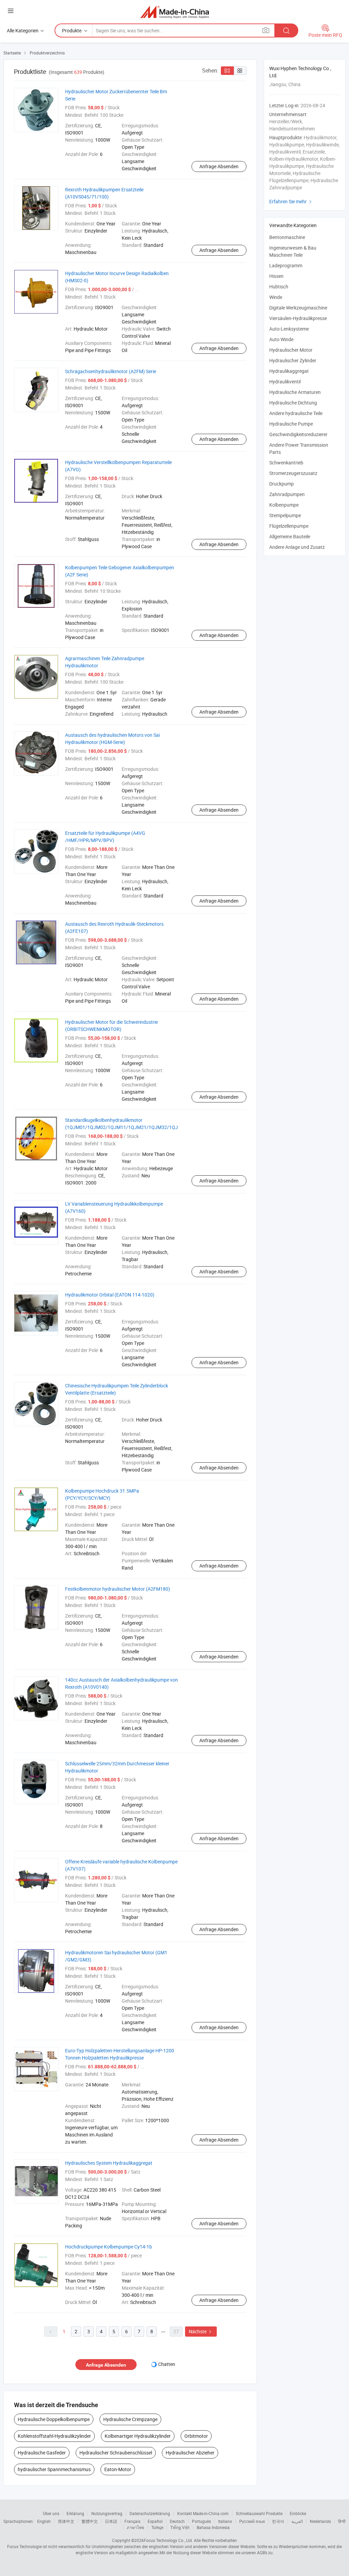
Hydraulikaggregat (289, 371)
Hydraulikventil (285, 381)
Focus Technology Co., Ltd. (168, 2540)
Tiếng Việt (180, 2527)
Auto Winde (281, 339)
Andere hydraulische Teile (296, 413)
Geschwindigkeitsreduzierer (298, 434)
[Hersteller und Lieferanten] (175, 12)
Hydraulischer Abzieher (190, 2453)
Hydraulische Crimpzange (130, 2419)
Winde (276, 297)
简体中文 (66, 2521)
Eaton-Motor (118, 2469)
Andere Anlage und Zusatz (297, 547)
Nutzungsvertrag (107, 2513)
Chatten (167, 2364)
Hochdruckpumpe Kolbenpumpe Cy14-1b (109, 2247)
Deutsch (177, 2521)
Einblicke (298, 2513)
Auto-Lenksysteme (289, 329)
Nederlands (320, 2521)
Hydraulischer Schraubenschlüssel (116, 2453)
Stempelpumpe (285, 515)
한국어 (278, 2521)
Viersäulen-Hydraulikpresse (298, 318)
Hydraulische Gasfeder (42, 2453)
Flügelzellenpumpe (289, 526)
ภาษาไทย (135, 2527)
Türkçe (157, 2527)
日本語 (111, 2521)
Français (132, 2521)
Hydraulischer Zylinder (293, 360)
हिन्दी (342, 2521)
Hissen (276, 276)
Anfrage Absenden (219, 166)
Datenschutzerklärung (150, 2513)
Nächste (201, 2331)
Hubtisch (279, 287)
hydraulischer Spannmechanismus (54, 2469)
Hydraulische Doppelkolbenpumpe (54, 2419)
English (44, 2521)
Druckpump (282, 484)
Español (155, 2521)
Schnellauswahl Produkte (259, 2513)
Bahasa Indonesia (213, 2527)
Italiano (225, 2521)
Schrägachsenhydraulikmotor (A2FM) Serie (111, 371)
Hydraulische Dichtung (293, 403)
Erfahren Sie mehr (291, 201)
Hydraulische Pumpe (291, 424)
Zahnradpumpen (287, 494)
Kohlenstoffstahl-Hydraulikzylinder (54, 2436)
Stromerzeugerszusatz (293, 473)
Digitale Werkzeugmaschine (298, 308)
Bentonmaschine (287, 237)
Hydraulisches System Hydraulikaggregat (109, 2163)
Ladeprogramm (286, 265)
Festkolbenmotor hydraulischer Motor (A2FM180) (118, 1589)
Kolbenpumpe (284, 505)
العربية (297, 2521)
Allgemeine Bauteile (290, 536)
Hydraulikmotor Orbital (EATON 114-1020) (110, 1295)
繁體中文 (90, 2521)
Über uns (51, 2513)
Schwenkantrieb (286, 463)
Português (201, 2521)
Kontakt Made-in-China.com (203, 2513)
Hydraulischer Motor (291, 350)
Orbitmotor (196, 2436)
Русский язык (252, 2521)
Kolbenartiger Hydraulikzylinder (138, 2436)
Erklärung (75, 2513)
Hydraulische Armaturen (295, 392)
